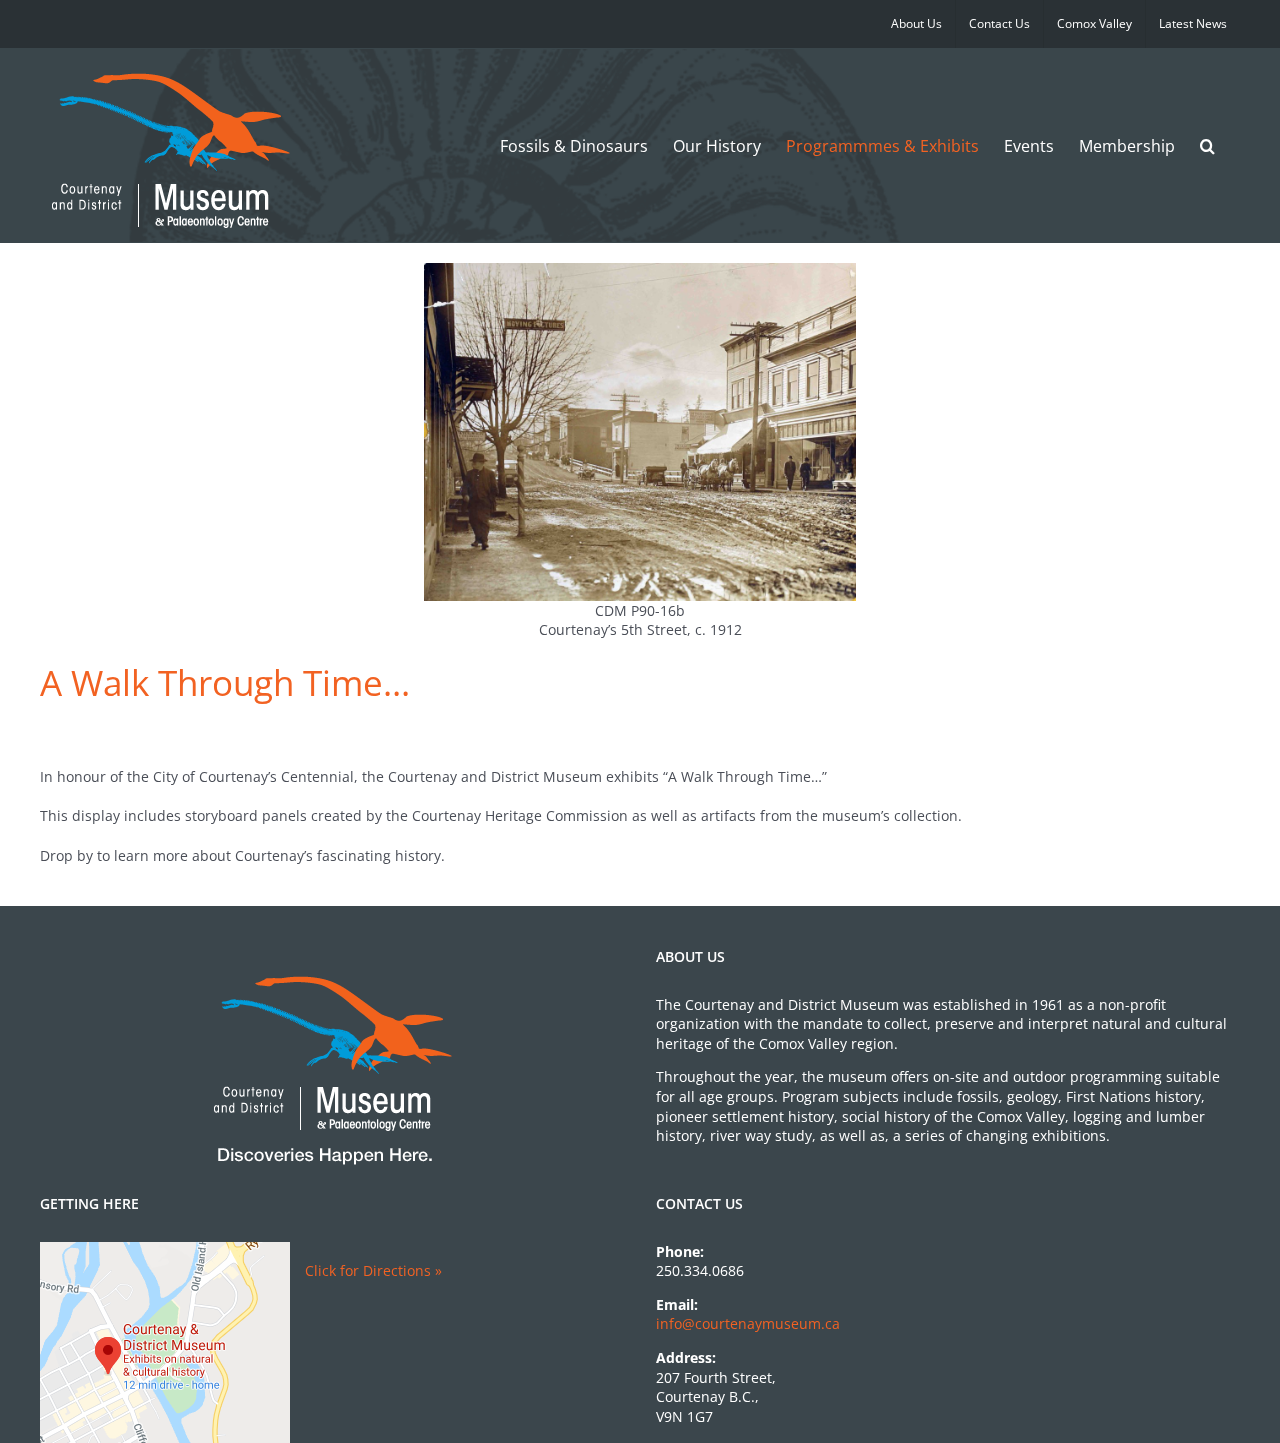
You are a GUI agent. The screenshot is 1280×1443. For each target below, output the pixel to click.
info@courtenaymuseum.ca (748, 1323)
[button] (1207, 145)
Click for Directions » (373, 1270)
